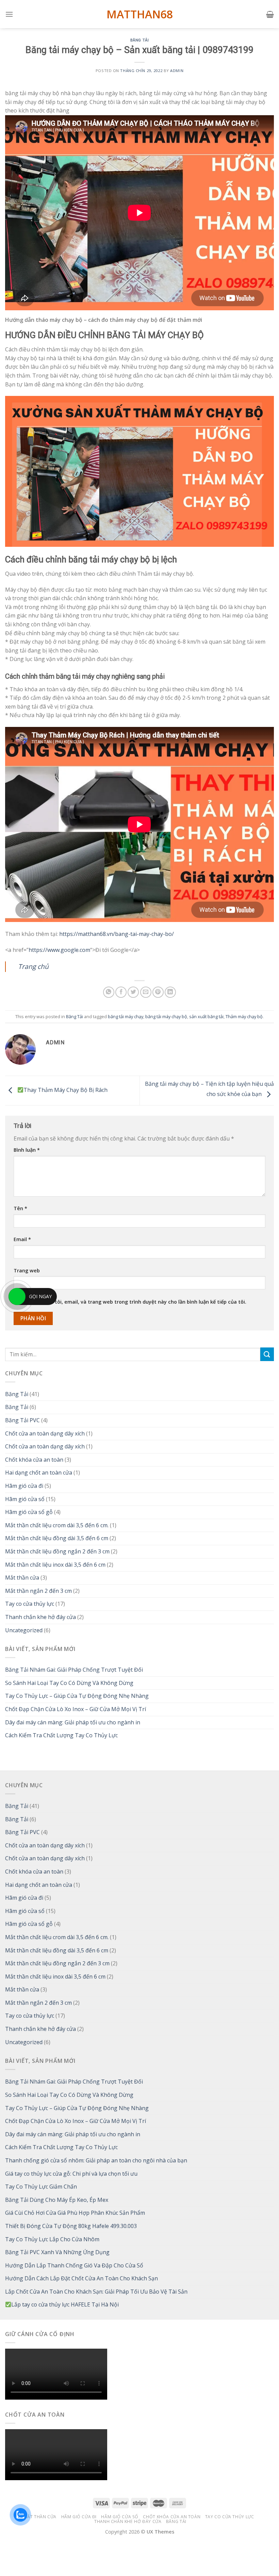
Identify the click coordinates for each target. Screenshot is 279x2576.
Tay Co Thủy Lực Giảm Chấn (41, 2187)
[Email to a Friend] (146, 992)
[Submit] (267, 1354)
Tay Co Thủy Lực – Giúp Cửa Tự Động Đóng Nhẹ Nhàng (77, 1696)
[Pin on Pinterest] (158, 992)
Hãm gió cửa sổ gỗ (29, 1512)
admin (177, 71)
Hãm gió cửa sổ (25, 1499)
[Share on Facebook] (121, 992)
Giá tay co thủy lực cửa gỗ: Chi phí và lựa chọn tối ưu (71, 2174)
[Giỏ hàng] (270, 14)
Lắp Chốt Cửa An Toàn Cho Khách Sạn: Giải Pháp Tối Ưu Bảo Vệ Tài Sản (96, 2292)
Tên (20, 1208)
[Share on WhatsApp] (109, 992)
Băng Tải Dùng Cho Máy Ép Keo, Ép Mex (57, 2200)
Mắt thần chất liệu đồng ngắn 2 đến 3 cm (57, 1551)
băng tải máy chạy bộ (166, 1016)
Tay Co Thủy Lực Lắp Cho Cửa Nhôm (52, 2239)
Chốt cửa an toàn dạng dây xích (45, 1433)
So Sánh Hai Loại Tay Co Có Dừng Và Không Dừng (69, 1683)
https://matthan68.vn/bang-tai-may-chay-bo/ (117, 934)
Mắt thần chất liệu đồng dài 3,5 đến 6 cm (57, 1538)
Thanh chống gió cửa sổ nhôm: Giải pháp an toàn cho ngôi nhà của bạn (96, 2160)
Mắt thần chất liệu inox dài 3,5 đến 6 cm (55, 1565)
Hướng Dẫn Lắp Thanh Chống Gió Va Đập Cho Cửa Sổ (74, 2265)
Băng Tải (139, 40)
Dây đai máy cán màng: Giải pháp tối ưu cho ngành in (73, 1722)
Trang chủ (33, 966)
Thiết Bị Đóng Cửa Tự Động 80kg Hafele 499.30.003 (71, 2226)
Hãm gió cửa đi (24, 1486)
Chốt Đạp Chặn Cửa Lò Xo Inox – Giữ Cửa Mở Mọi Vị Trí (76, 1709)
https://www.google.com (59, 950)
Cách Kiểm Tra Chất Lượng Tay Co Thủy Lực (61, 1735)
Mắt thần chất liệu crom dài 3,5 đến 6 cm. (57, 1525)
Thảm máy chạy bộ (244, 1016)
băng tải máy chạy (126, 1016)
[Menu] (9, 14)
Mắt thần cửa (22, 1578)
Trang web (27, 1270)
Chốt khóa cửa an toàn (34, 1460)
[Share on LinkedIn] (170, 992)
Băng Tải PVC (22, 1420)
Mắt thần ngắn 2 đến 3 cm (38, 1591)
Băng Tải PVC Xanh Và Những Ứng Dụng (57, 2252)
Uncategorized (24, 1630)
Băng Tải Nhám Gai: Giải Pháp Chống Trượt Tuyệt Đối (74, 1670)
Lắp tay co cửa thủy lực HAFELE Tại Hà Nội (65, 2304)
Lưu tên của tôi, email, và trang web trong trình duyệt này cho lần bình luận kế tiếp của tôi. (135, 1302)
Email (22, 1239)
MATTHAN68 (140, 14)
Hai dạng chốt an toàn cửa (39, 1473)
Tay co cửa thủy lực (30, 1604)
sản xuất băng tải (206, 1016)
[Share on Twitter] (133, 992)
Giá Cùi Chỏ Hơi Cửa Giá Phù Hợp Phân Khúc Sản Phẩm (75, 2213)
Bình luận (27, 1150)
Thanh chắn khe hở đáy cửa (40, 1617)
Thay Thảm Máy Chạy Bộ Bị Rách (65, 1090)
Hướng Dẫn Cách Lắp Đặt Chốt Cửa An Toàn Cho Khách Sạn (81, 2278)
